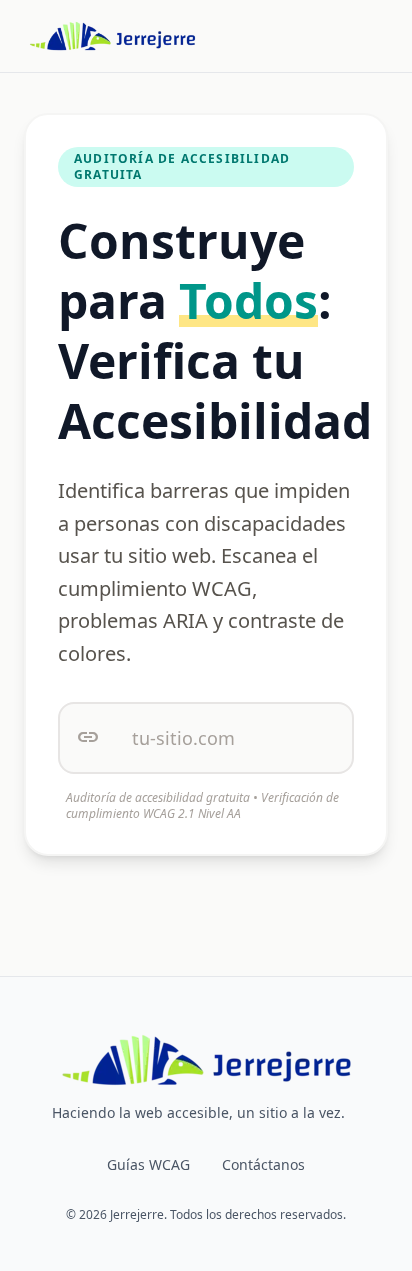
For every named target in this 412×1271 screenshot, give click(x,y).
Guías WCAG (148, 1164)
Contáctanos (263, 1164)
